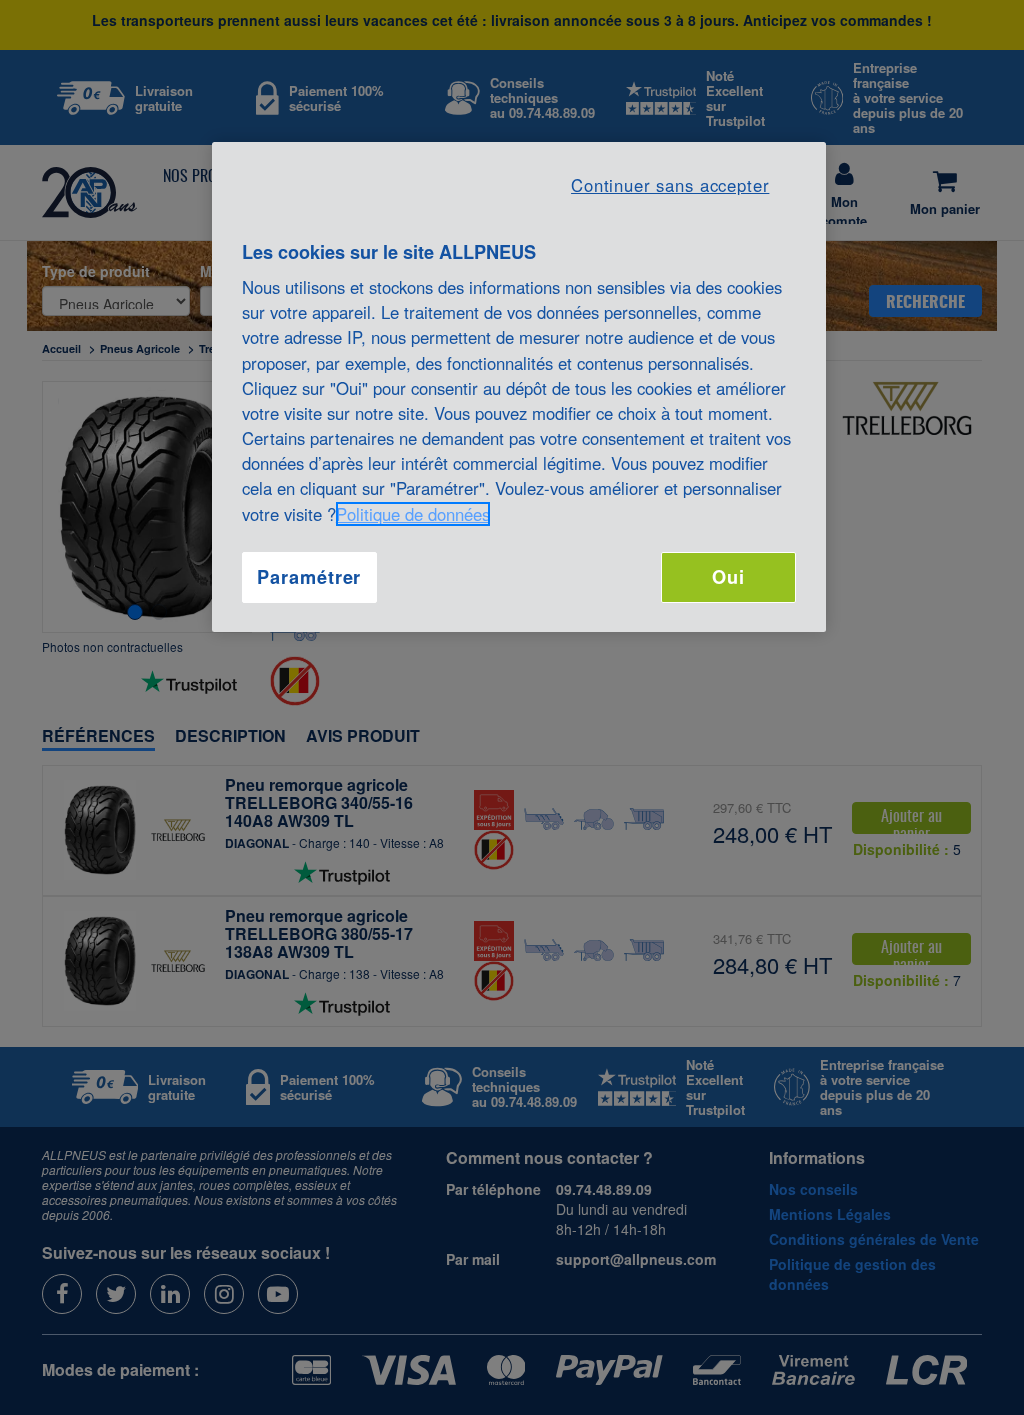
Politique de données (413, 514)
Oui (728, 577)
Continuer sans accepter (670, 185)
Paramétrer (309, 577)
